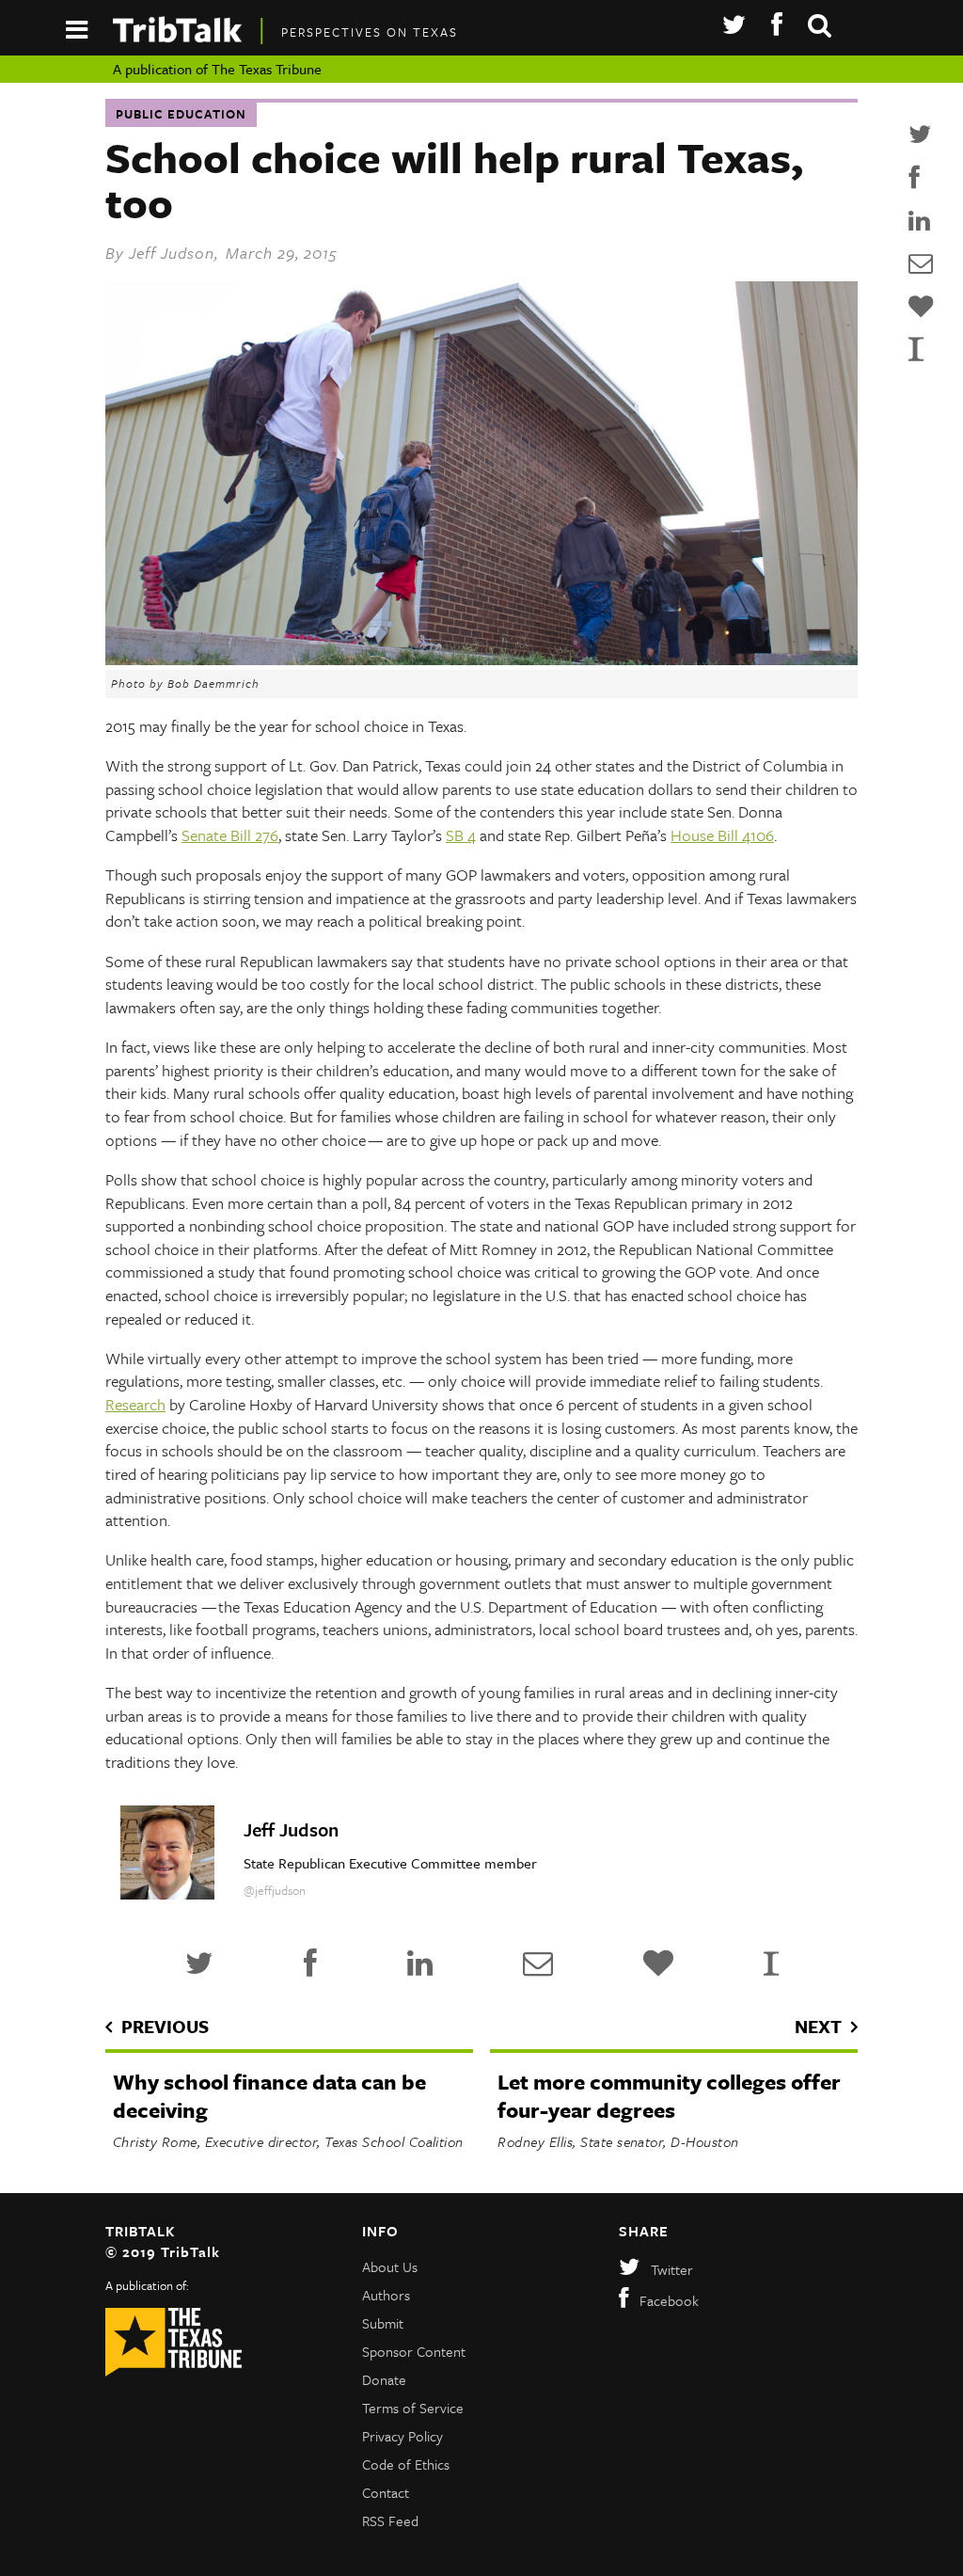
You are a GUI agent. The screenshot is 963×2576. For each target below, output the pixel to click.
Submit (383, 2323)
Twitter (672, 2269)
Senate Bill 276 (230, 835)
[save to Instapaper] (921, 348)
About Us (390, 2266)
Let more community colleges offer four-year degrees (669, 2096)
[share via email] (921, 264)
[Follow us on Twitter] (734, 25)
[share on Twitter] (921, 135)
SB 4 (461, 835)
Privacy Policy (403, 2436)
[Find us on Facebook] (777, 25)
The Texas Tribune (267, 69)
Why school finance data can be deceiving (269, 2096)
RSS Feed (390, 2520)
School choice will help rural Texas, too (454, 179)
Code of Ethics (406, 2464)
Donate (384, 2379)
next (818, 2026)
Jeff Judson (172, 253)
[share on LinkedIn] (921, 222)
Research (135, 1404)
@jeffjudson (275, 1890)
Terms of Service (413, 2408)
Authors (386, 2295)
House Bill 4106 (722, 835)
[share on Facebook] (921, 178)
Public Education (181, 114)
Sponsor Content (414, 2351)
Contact (386, 2492)
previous (165, 2026)
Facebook (669, 2300)
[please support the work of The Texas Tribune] (921, 307)
